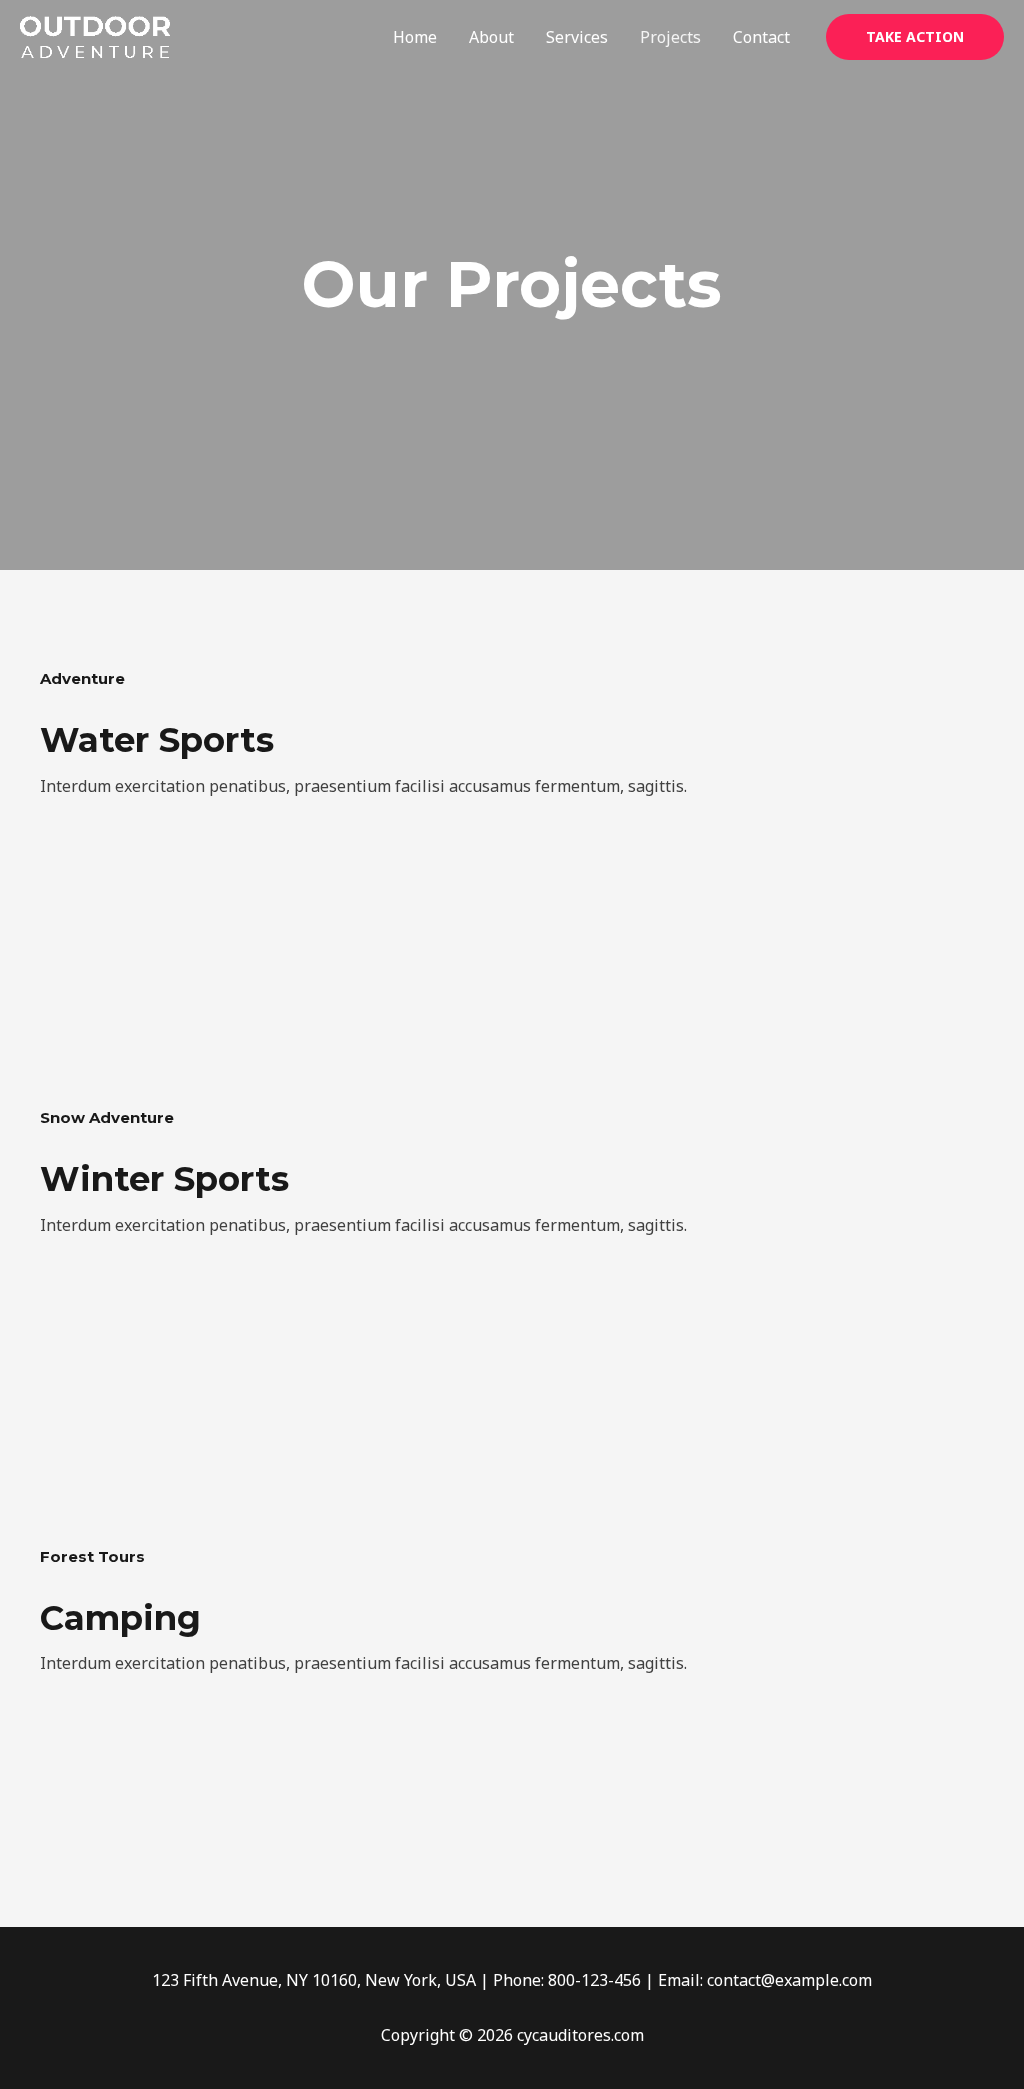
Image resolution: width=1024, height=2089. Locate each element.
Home (415, 37)
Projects (670, 37)
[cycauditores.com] (95, 35)
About (491, 37)
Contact (761, 37)
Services (577, 37)
